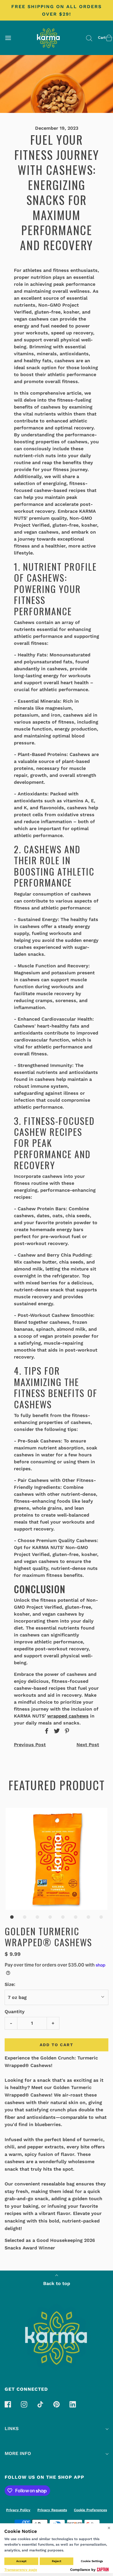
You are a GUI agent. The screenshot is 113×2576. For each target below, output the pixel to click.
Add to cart (57, 2045)
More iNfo (18, 2453)
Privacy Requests (52, 2510)
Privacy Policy (18, 2510)
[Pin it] (66, 1731)
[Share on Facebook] (46, 1731)
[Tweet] (56, 1731)
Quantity (15, 2012)
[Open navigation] (8, 38)
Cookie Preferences (90, 2510)
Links (12, 2428)
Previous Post (30, 1745)
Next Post (88, 1745)
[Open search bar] (89, 38)
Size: (10, 1984)
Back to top (57, 2283)
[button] (57, 1859)
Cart (102, 37)
